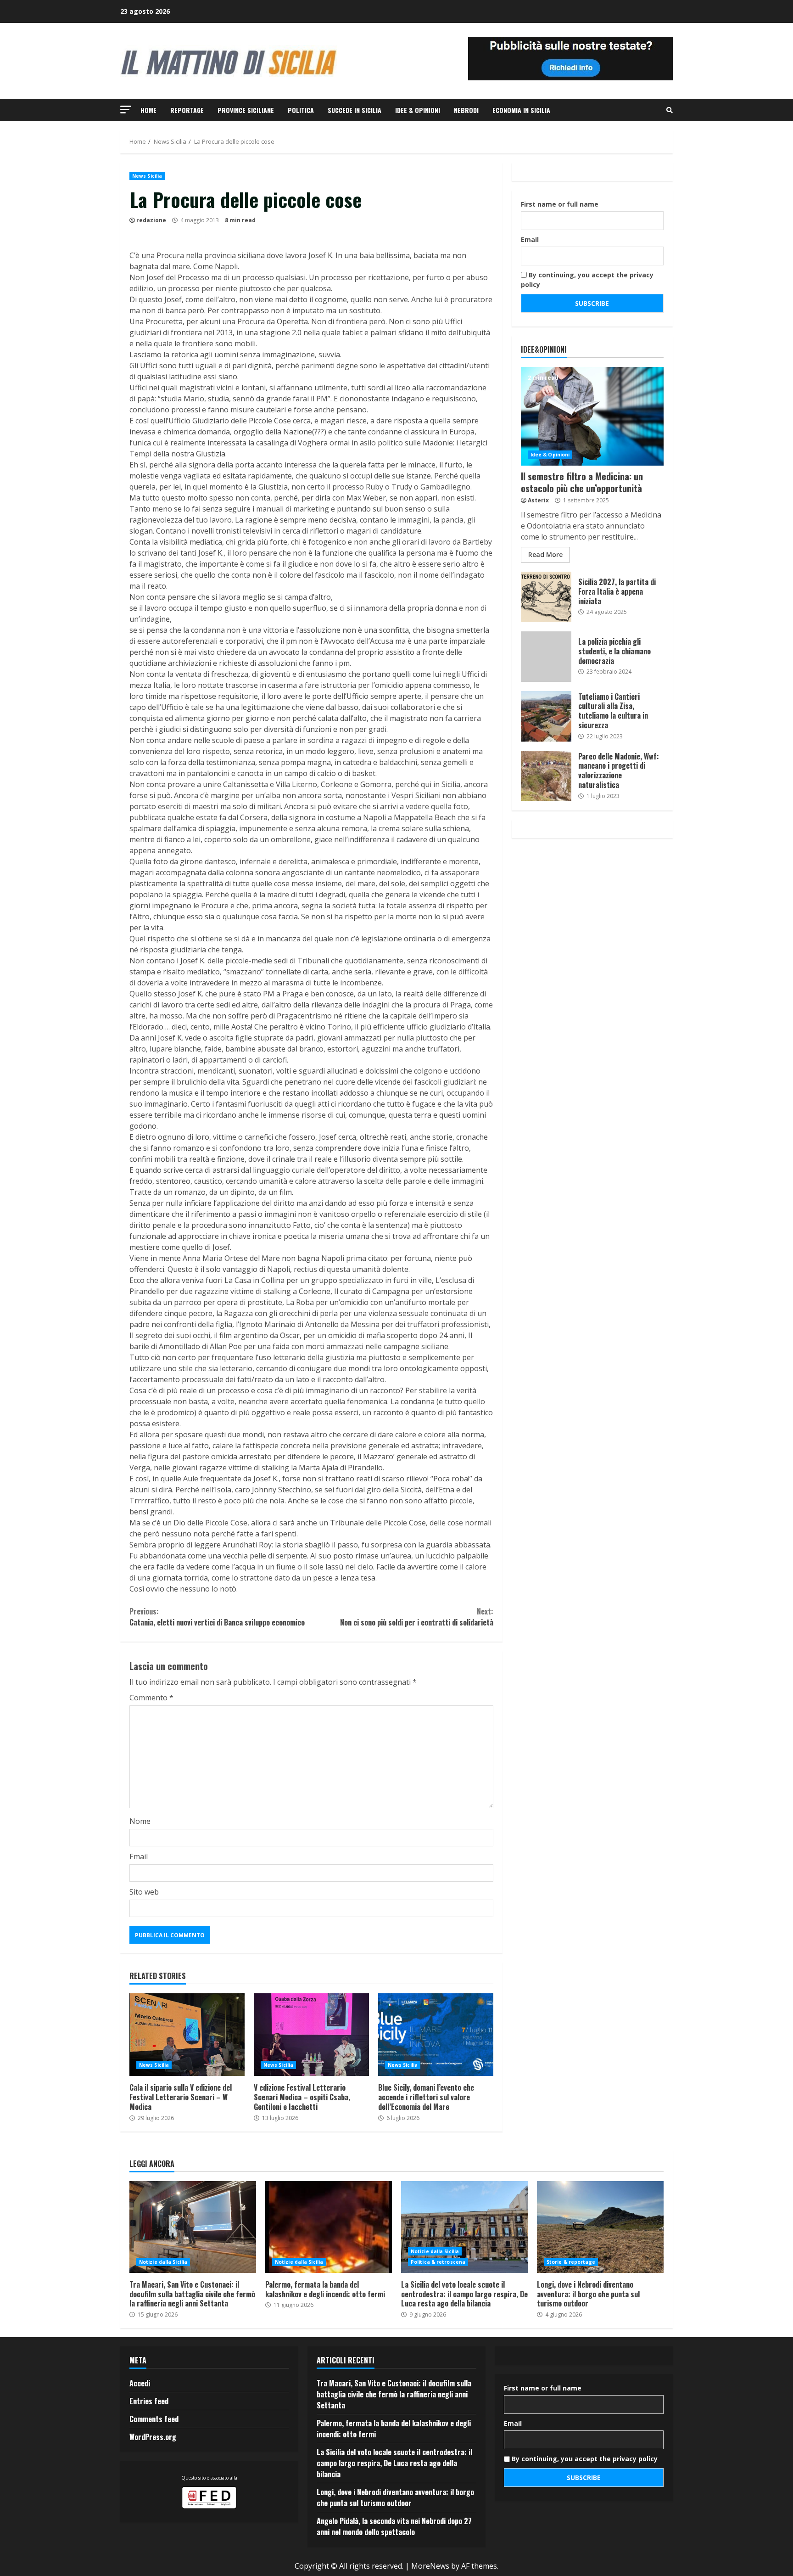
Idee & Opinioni (418, 110)
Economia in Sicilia (521, 110)
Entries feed (149, 2401)
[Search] (670, 110)
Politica (301, 110)
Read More (545, 554)
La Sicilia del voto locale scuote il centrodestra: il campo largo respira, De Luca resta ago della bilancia (464, 2227)
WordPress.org (153, 2437)
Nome (140, 1821)
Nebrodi (466, 110)
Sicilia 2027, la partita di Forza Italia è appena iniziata (546, 597)
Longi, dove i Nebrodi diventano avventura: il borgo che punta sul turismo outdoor (600, 2227)
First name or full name (560, 204)
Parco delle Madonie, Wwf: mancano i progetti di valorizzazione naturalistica (546, 776)
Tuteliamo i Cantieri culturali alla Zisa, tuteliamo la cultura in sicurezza (546, 716)
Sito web (144, 1892)
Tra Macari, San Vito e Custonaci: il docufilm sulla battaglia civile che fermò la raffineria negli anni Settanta (193, 2227)
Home (148, 110)
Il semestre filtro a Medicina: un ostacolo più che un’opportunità (592, 416)
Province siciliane (246, 110)
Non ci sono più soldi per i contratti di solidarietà (416, 1617)
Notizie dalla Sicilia (163, 2262)
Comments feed (154, 2419)
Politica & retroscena (438, 2262)
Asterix (538, 500)
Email (139, 1856)
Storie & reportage (571, 2262)
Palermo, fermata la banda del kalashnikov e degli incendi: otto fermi (329, 2227)
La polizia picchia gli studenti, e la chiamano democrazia (546, 657)
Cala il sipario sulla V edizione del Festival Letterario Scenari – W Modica (187, 2035)
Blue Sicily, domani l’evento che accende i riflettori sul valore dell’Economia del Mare (436, 2035)
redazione (151, 220)
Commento (151, 1698)
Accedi (140, 2383)
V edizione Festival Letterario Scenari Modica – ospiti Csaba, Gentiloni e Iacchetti (311, 2035)
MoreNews (430, 2566)
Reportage (187, 110)
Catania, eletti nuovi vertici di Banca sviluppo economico (217, 1617)
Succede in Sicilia (355, 110)
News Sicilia (147, 176)
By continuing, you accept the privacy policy (587, 280)
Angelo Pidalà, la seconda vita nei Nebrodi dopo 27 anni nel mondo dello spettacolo (394, 2526)
